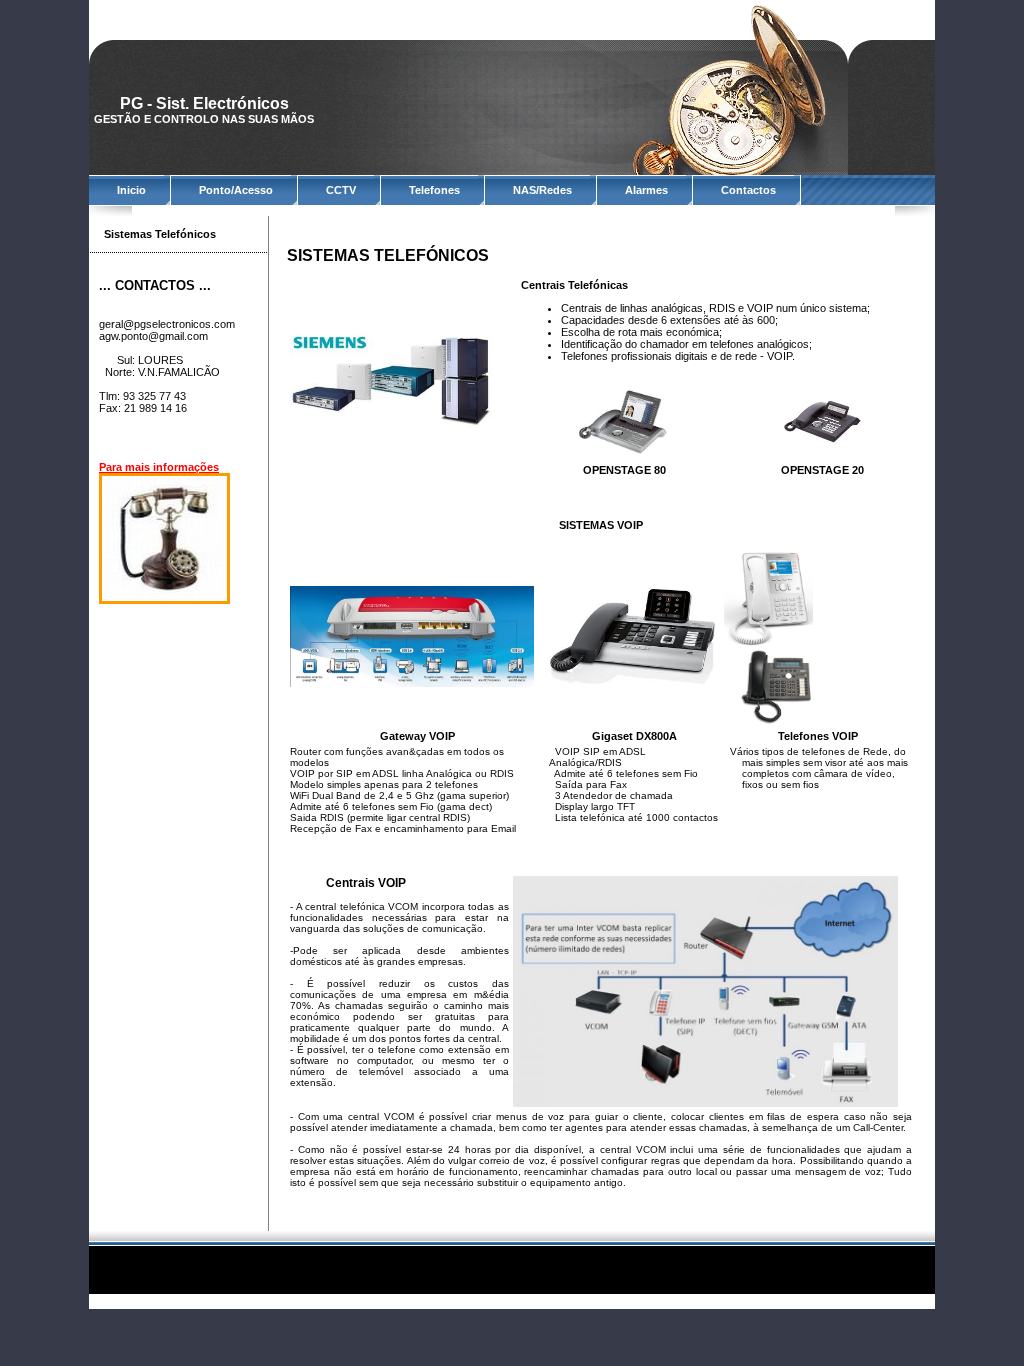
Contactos (748, 190)
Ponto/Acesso (236, 190)
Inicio (131, 190)
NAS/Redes (542, 190)
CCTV (341, 190)
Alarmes (646, 190)
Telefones (434, 190)
